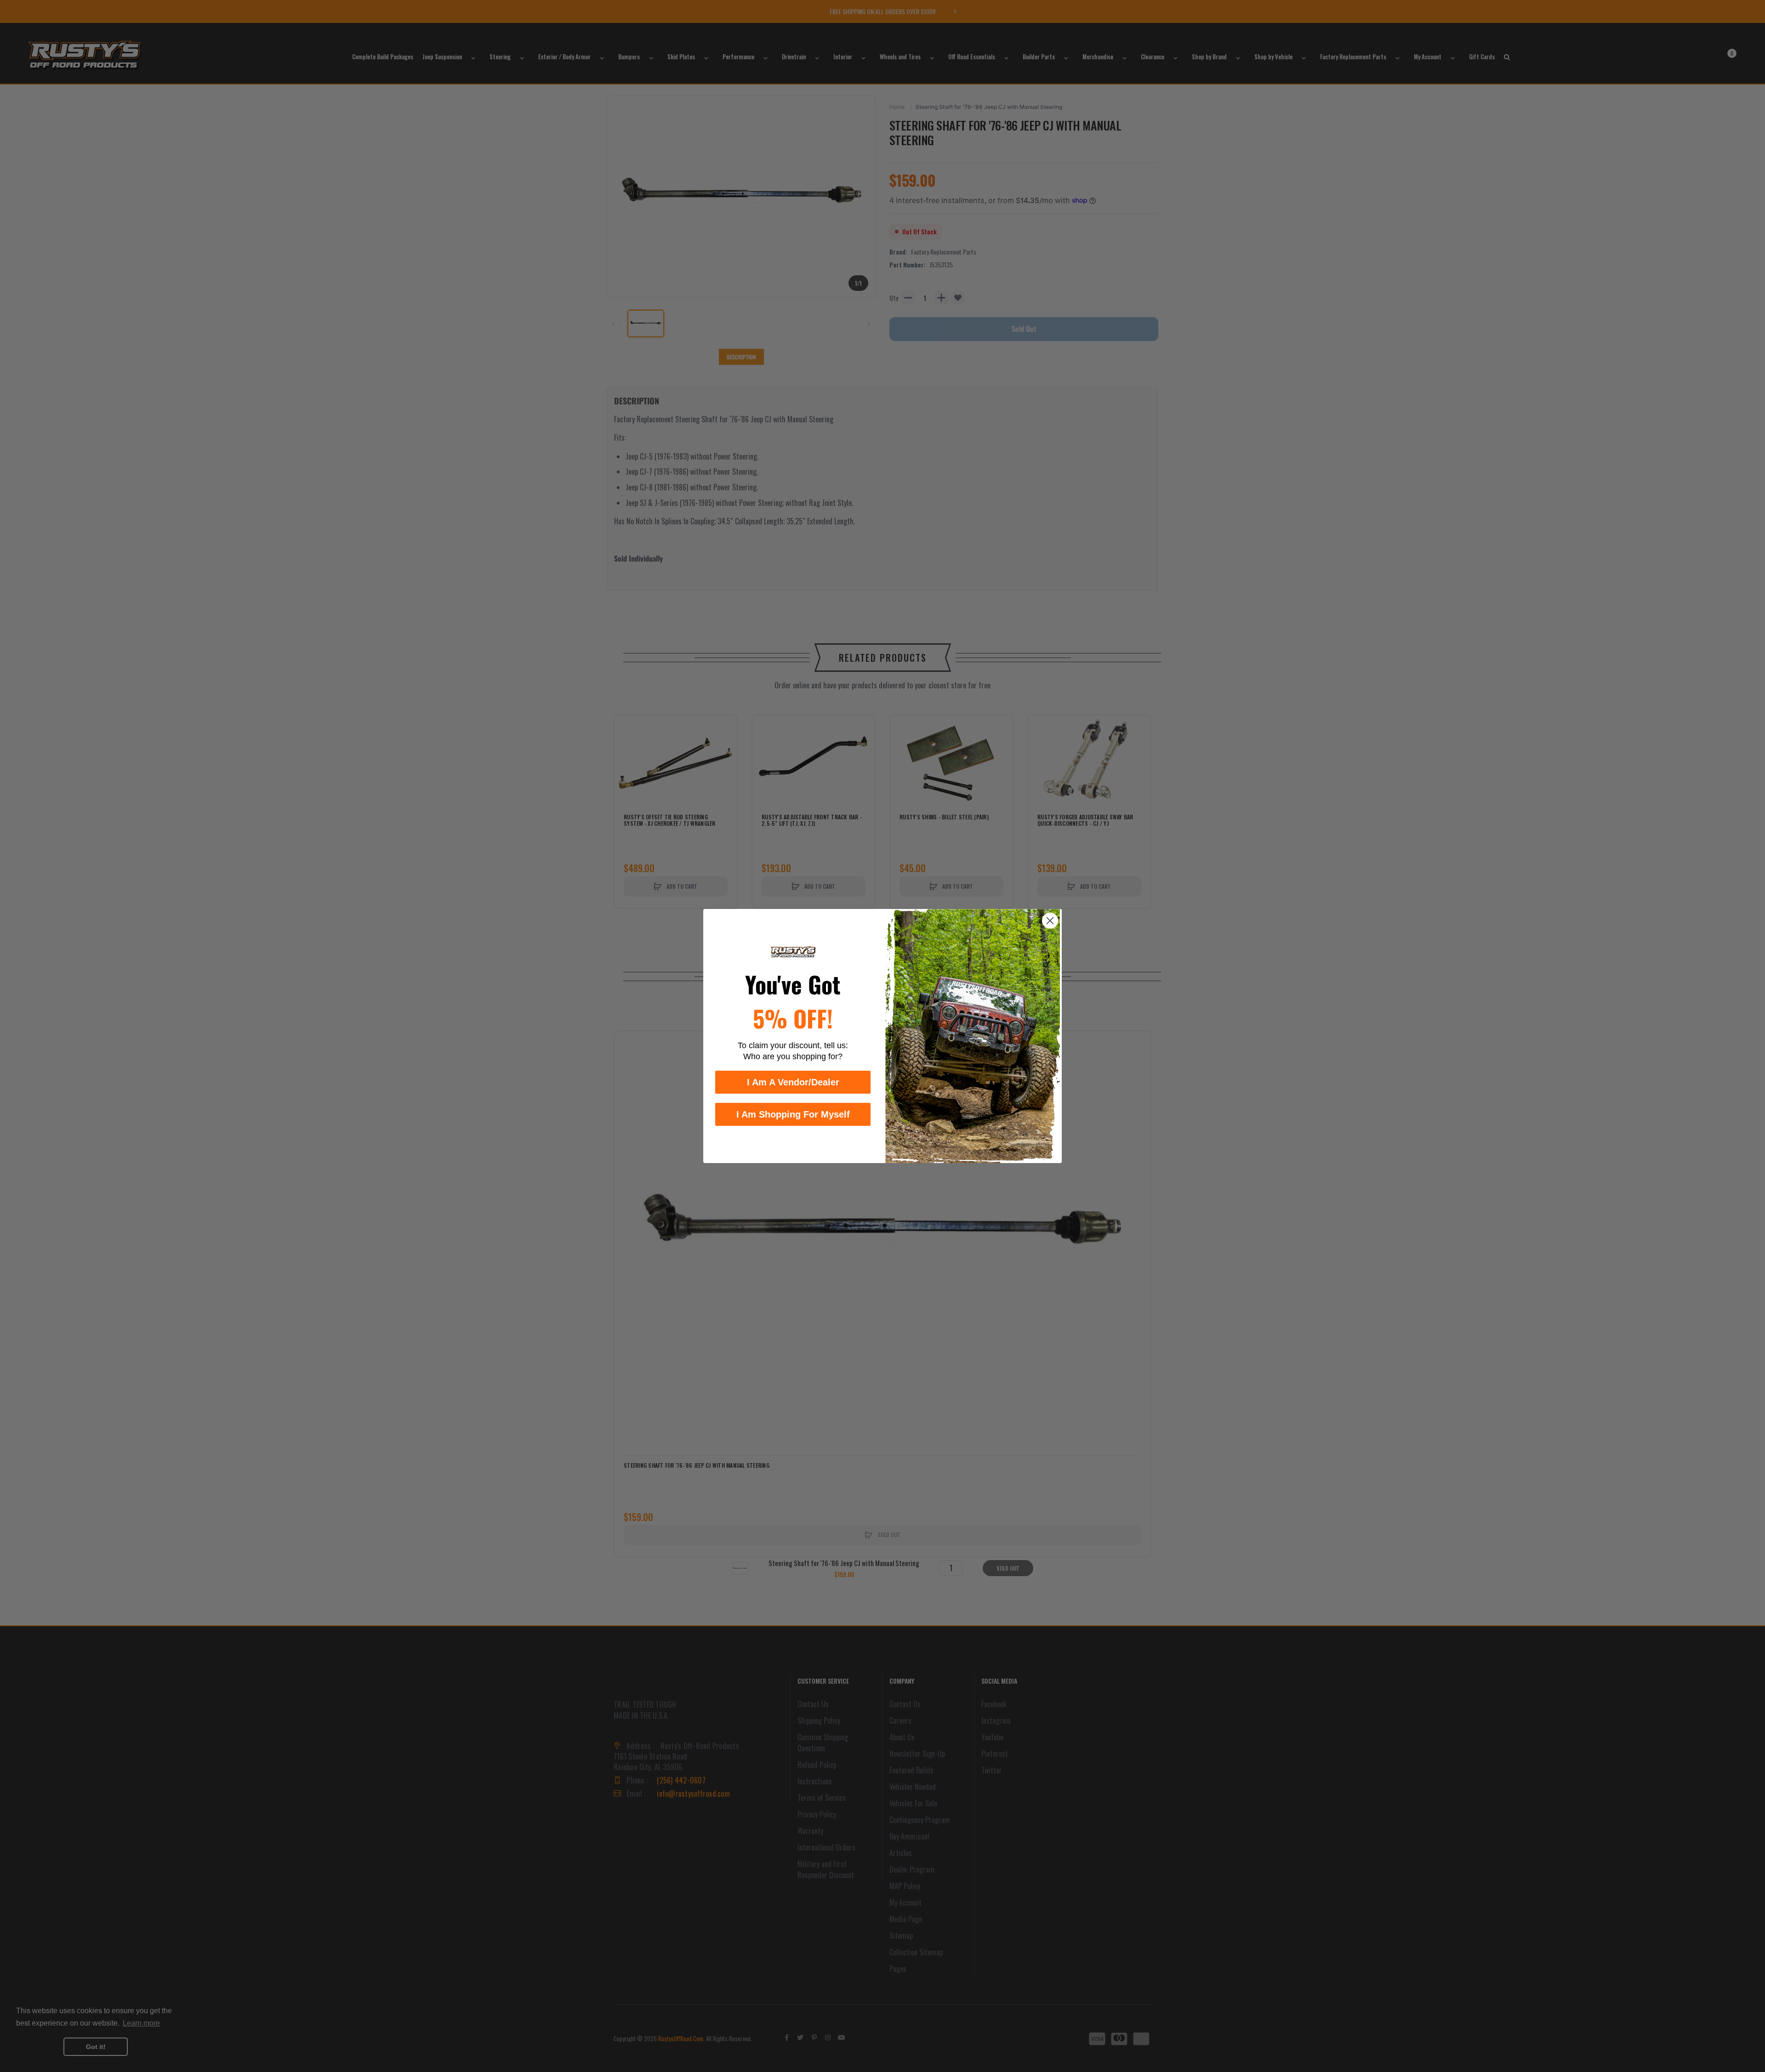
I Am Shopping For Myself (793, 1114)
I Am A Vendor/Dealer (793, 1082)
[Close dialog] (1050, 921)
